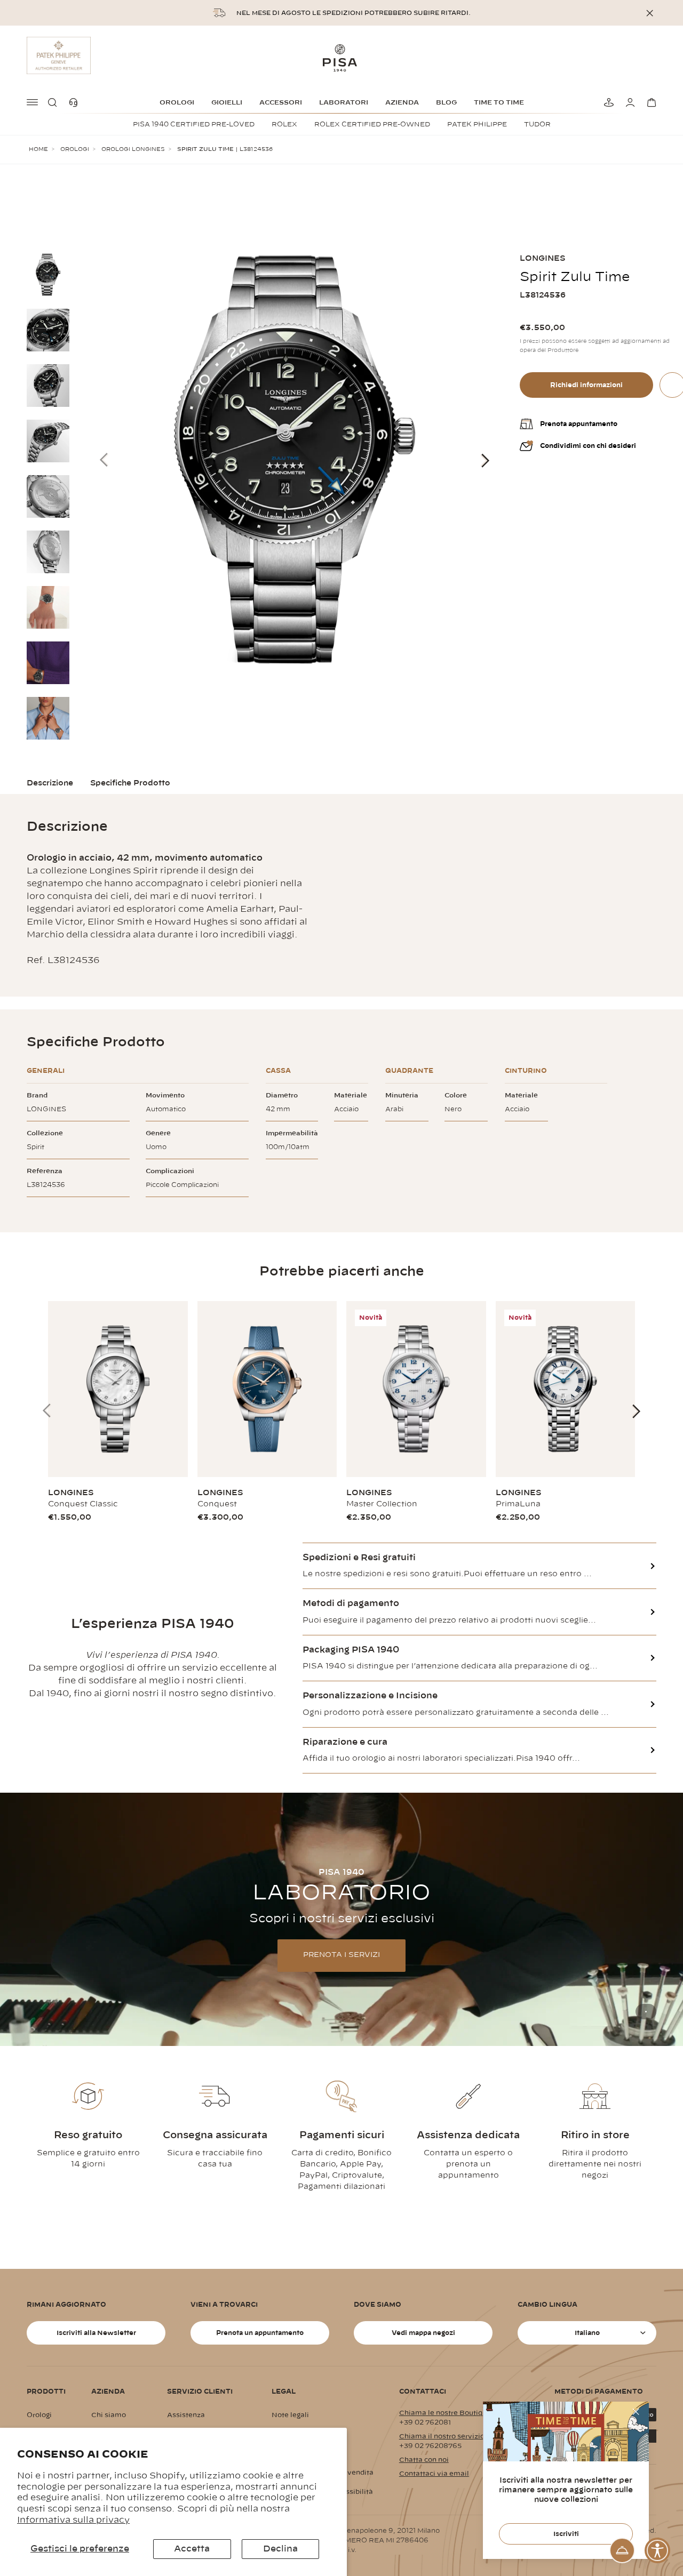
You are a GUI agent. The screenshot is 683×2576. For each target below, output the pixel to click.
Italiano (587, 2333)
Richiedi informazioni (586, 385)
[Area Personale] (629, 102)
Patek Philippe (477, 124)
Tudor (537, 124)
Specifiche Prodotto (130, 783)
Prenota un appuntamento (260, 2333)
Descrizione (50, 783)
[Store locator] (607, 102)
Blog (446, 102)
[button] (54, 102)
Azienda (402, 102)
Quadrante (409, 1071)
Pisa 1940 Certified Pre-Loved (194, 124)
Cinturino (526, 1071)
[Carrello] (650, 102)
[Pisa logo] (341, 58)
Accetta (192, 2549)
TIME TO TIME (499, 102)
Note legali (290, 2415)
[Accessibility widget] (657, 2550)
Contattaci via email (434, 2474)
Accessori (281, 102)
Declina (280, 2549)
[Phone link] (76, 102)
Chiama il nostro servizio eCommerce (464, 2436)
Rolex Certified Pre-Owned (372, 124)
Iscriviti (566, 2534)
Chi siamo (109, 2415)
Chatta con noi (424, 2460)
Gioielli (227, 102)
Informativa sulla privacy (73, 2520)
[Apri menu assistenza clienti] (622, 2550)
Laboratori (344, 102)
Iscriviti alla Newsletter (96, 2333)
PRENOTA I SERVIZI (341, 1955)
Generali (46, 1071)
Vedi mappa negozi (423, 2333)
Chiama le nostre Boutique (445, 2413)
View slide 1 (646, 2012)
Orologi (177, 102)
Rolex (284, 124)
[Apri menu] (33, 102)
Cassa (278, 1071)
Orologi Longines (133, 149)
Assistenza (186, 2415)
